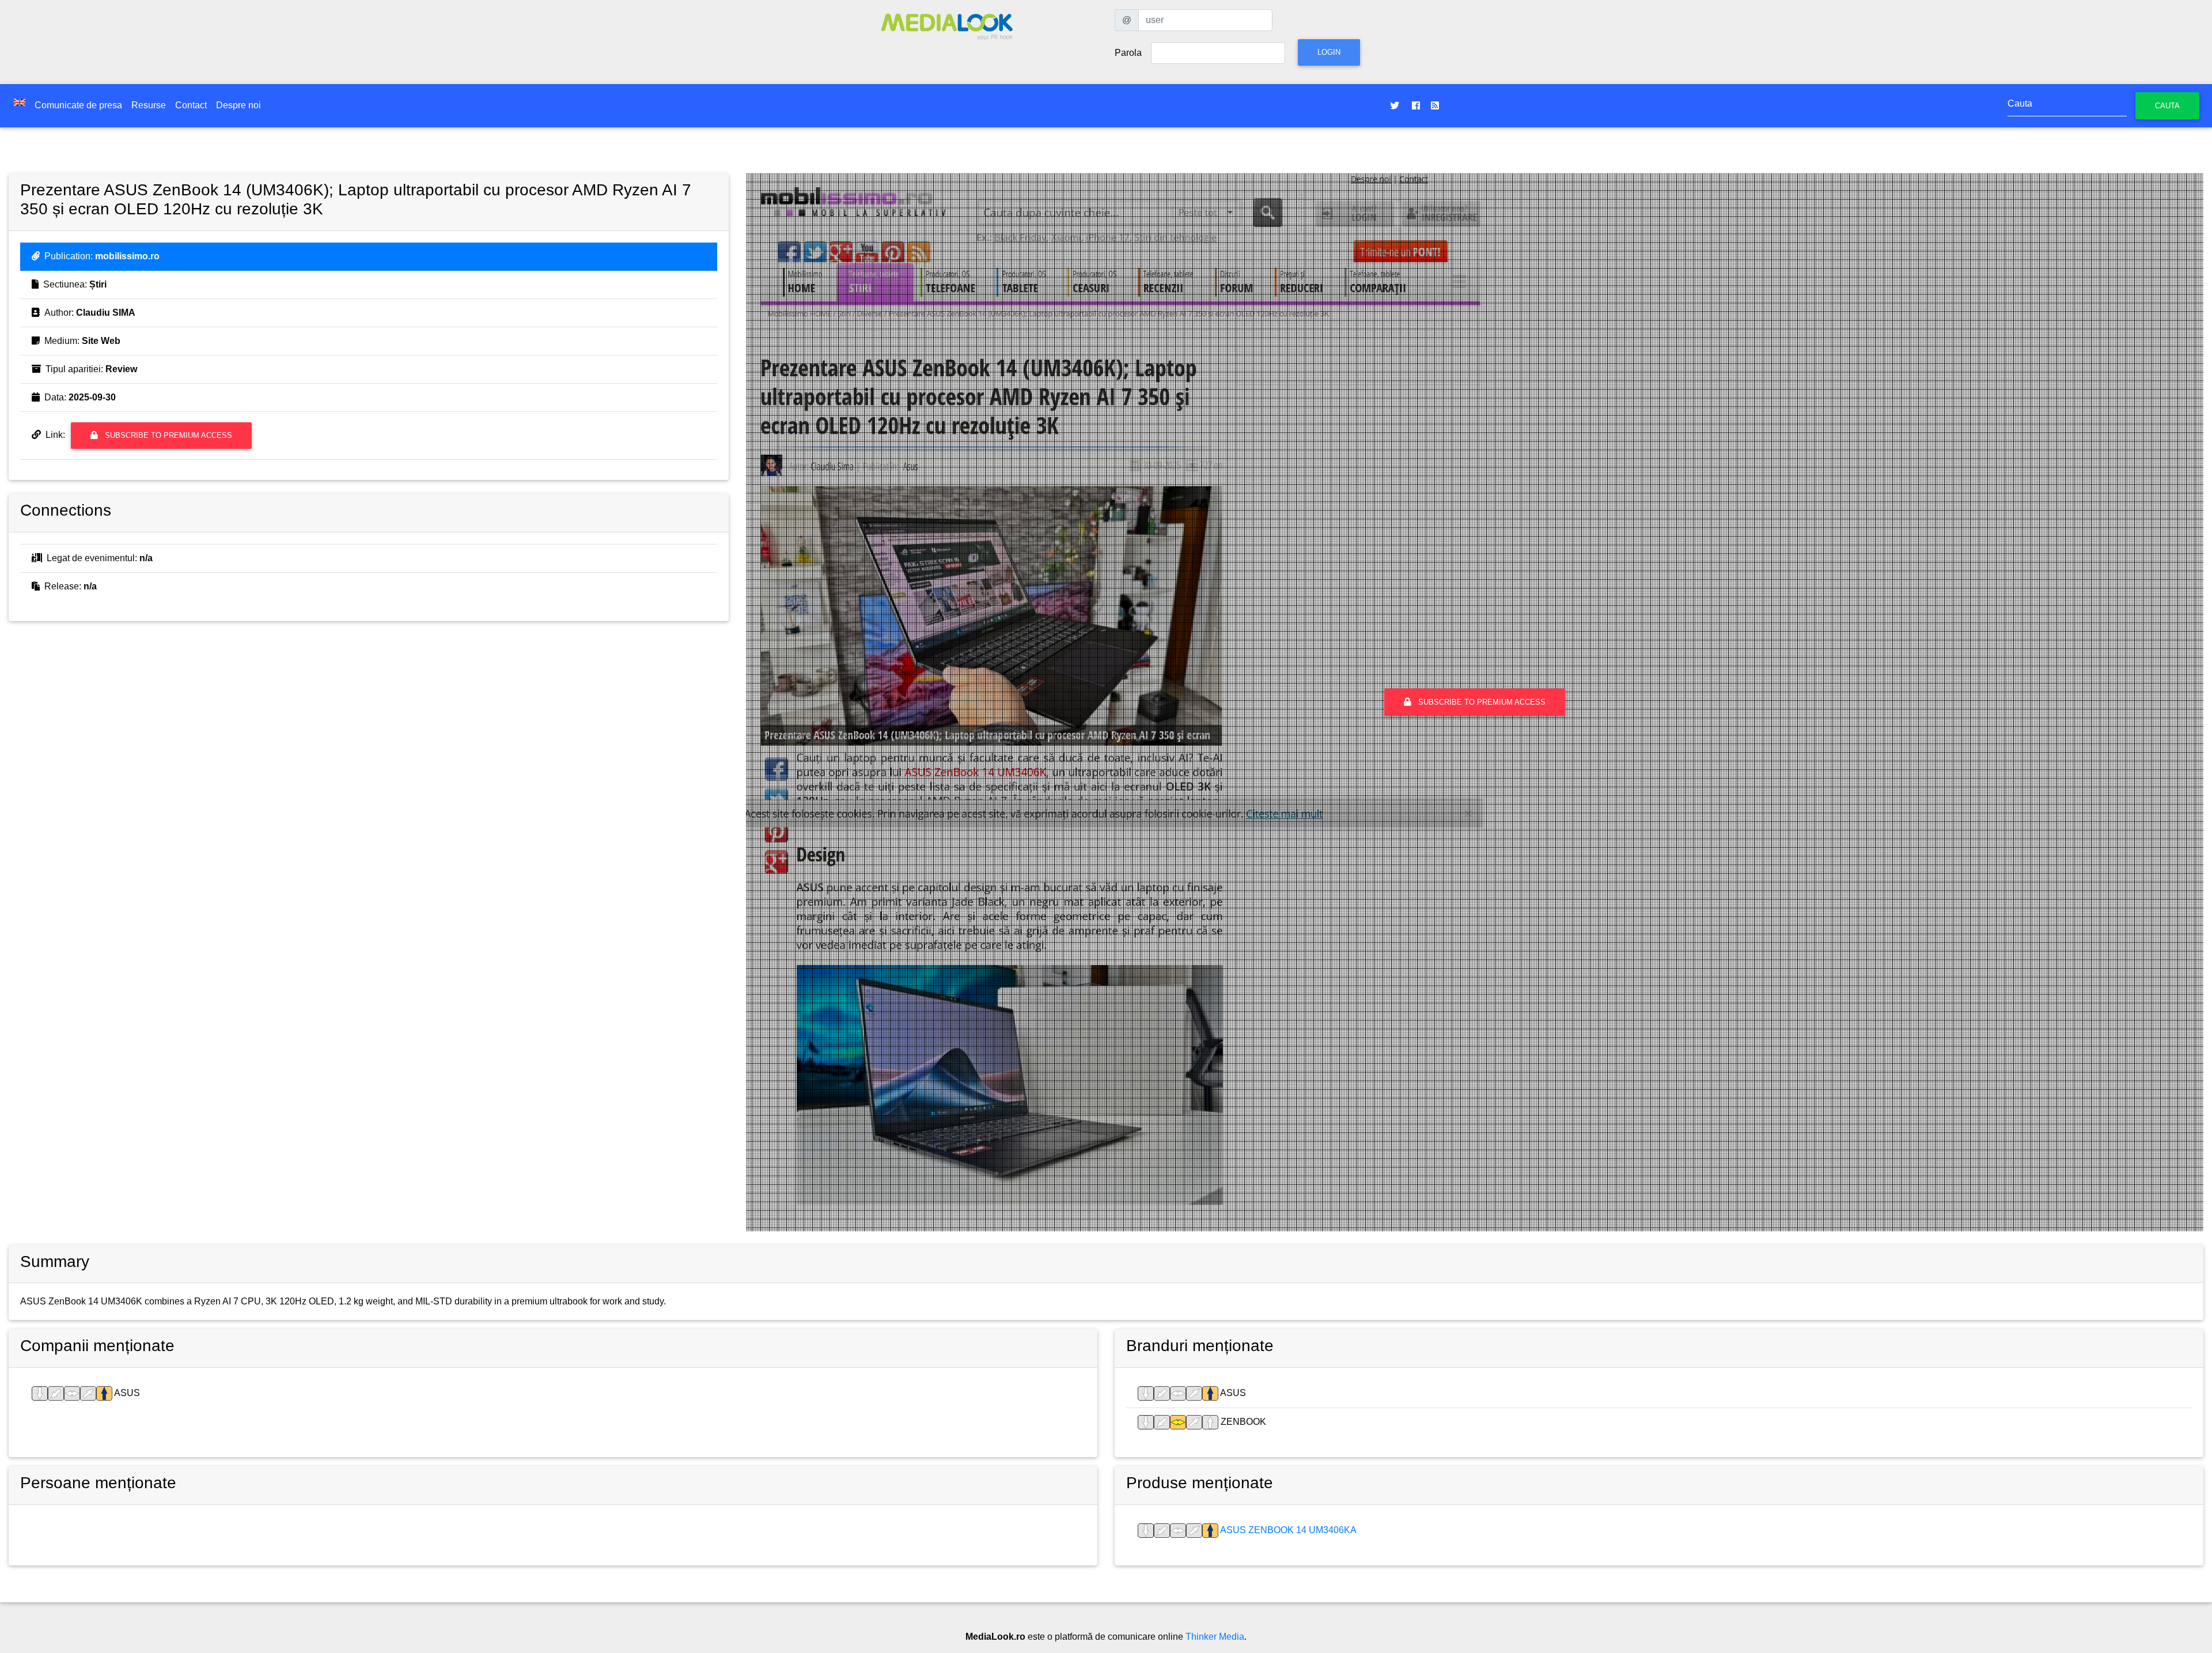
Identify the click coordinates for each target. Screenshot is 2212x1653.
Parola (1128, 53)
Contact (191, 105)
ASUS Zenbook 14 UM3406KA (1287, 1530)
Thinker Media (1215, 1637)
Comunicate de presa (78, 105)
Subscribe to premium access (167, 435)
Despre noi (238, 105)
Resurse (149, 105)
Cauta (2167, 106)
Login (1329, 52)
